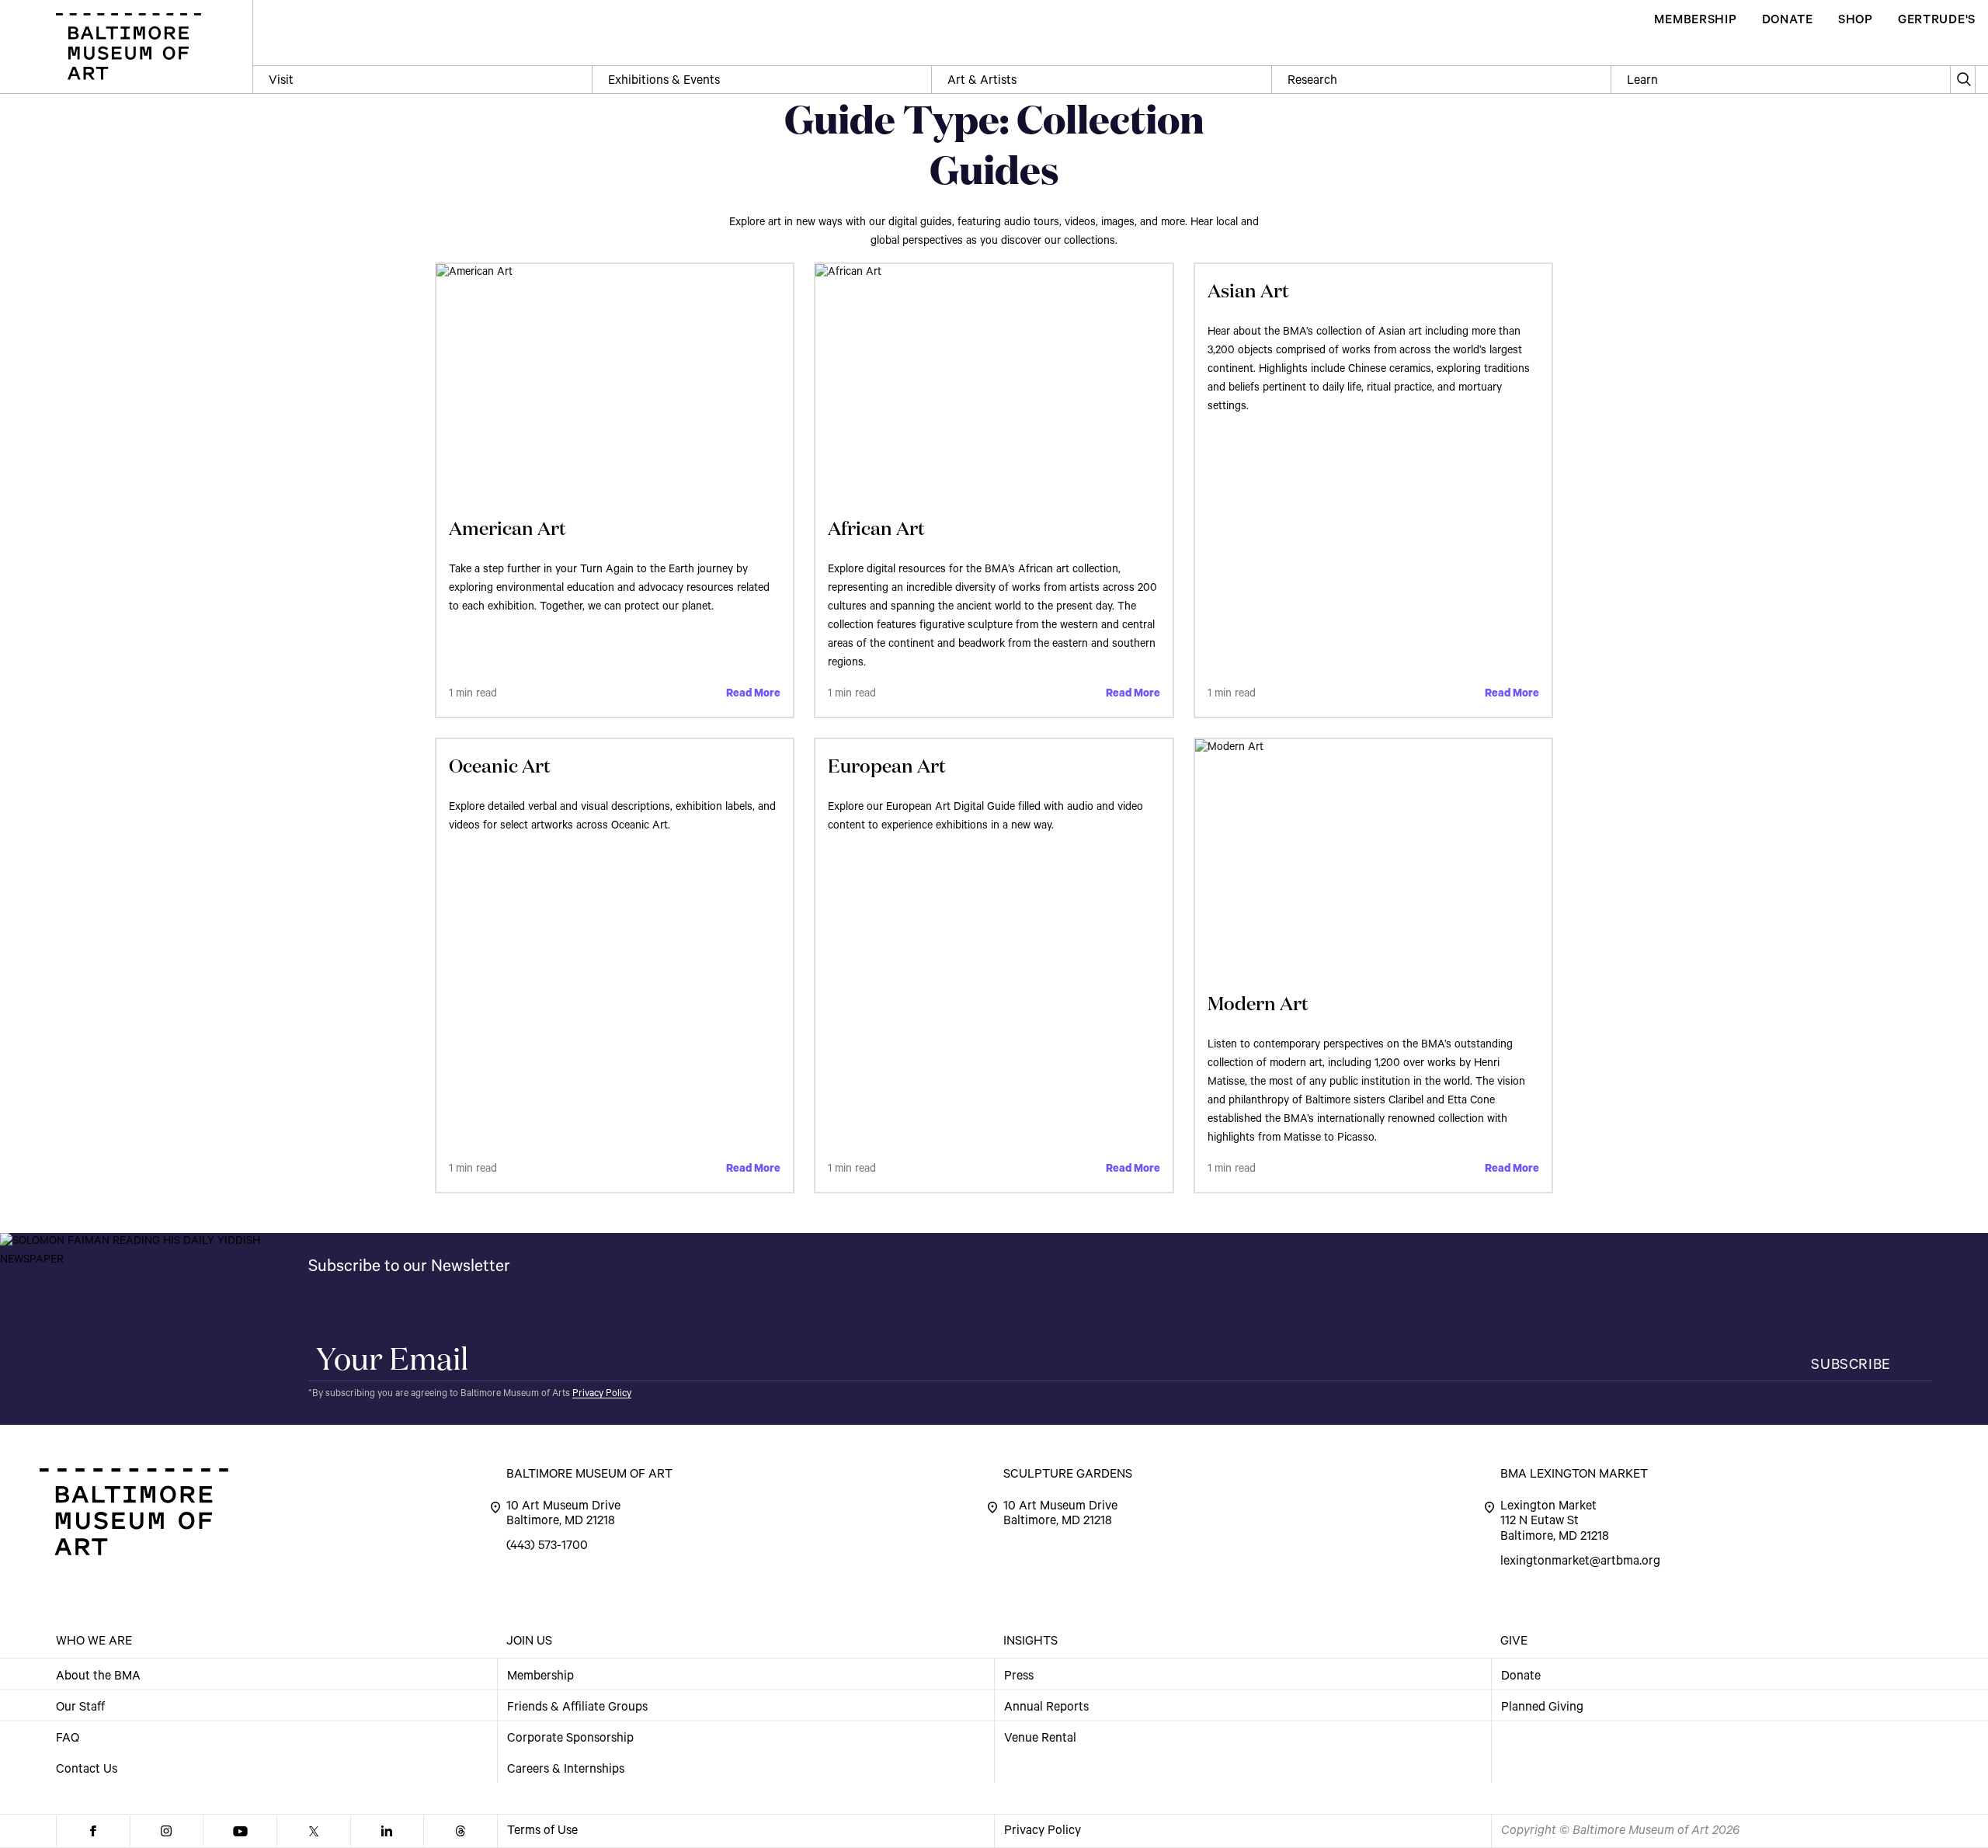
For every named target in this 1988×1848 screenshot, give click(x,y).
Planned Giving (1542, 1707)
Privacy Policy (602, 1395)
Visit (281, 82)
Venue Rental (1040, 1739)
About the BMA (98, 1676)
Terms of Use (542, 1832)
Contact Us (87, 1770)
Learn (1642, 82)
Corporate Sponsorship (570, 1739)
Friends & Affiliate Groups (577, 1707)
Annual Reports (1046, 1707)
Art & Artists (982, 82)
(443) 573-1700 (547, 1547)
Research (1312, 82)
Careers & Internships (566, 1770)
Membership (540, 1676)
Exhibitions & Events (664, 82)
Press (1019, 1676)
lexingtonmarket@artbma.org (1580, 1562)
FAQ (68, 1739)
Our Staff (80, 1707)
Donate (1521, 1676)
